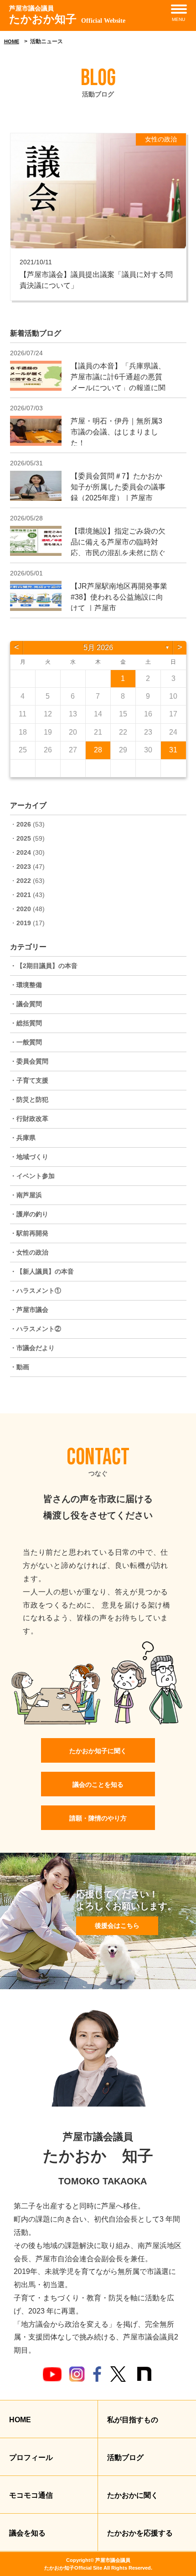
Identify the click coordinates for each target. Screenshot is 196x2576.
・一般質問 (26, 1042)
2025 (24, 838)
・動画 (20, 1367)
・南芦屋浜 (26, 1195)
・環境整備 (26, 985)
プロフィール (31, 2458)
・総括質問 (26, 1023)
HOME (12, 41)
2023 (24, 867)
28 (98, 750)
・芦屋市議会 (29, 1310)
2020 (24, 909)
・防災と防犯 (29, 1099)
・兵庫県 (23, 1138)
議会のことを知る (98, 1785)
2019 (24, 923)
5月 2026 (98, 648)
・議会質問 (26, 1004)
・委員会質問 (29, 1061)
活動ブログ (125, 2458)
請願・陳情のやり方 (98, 1818)
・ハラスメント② (36, 1329)
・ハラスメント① (36, 1291)
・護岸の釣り (29, 1214)
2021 (24, 895)
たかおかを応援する (140, 2533)
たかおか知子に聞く (98, 1751)
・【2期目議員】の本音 (44, 966)
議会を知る (27, 2533)
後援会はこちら (117, 1926)
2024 (24, 852)
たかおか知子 (67, 15)
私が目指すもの (133, 2420)
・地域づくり (29, 1157)
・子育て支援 (29, 1080)
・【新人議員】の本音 (42, 1271)
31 (173, 750)
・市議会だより (32, 1348)
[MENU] (179, 9)
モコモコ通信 (31, 2495)
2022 (24, 881)
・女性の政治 (29, 1252)
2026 (24, 824)
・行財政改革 (29, 1119)
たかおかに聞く (133, 2495)
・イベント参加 (32, 1176)
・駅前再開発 (29, 1233)
